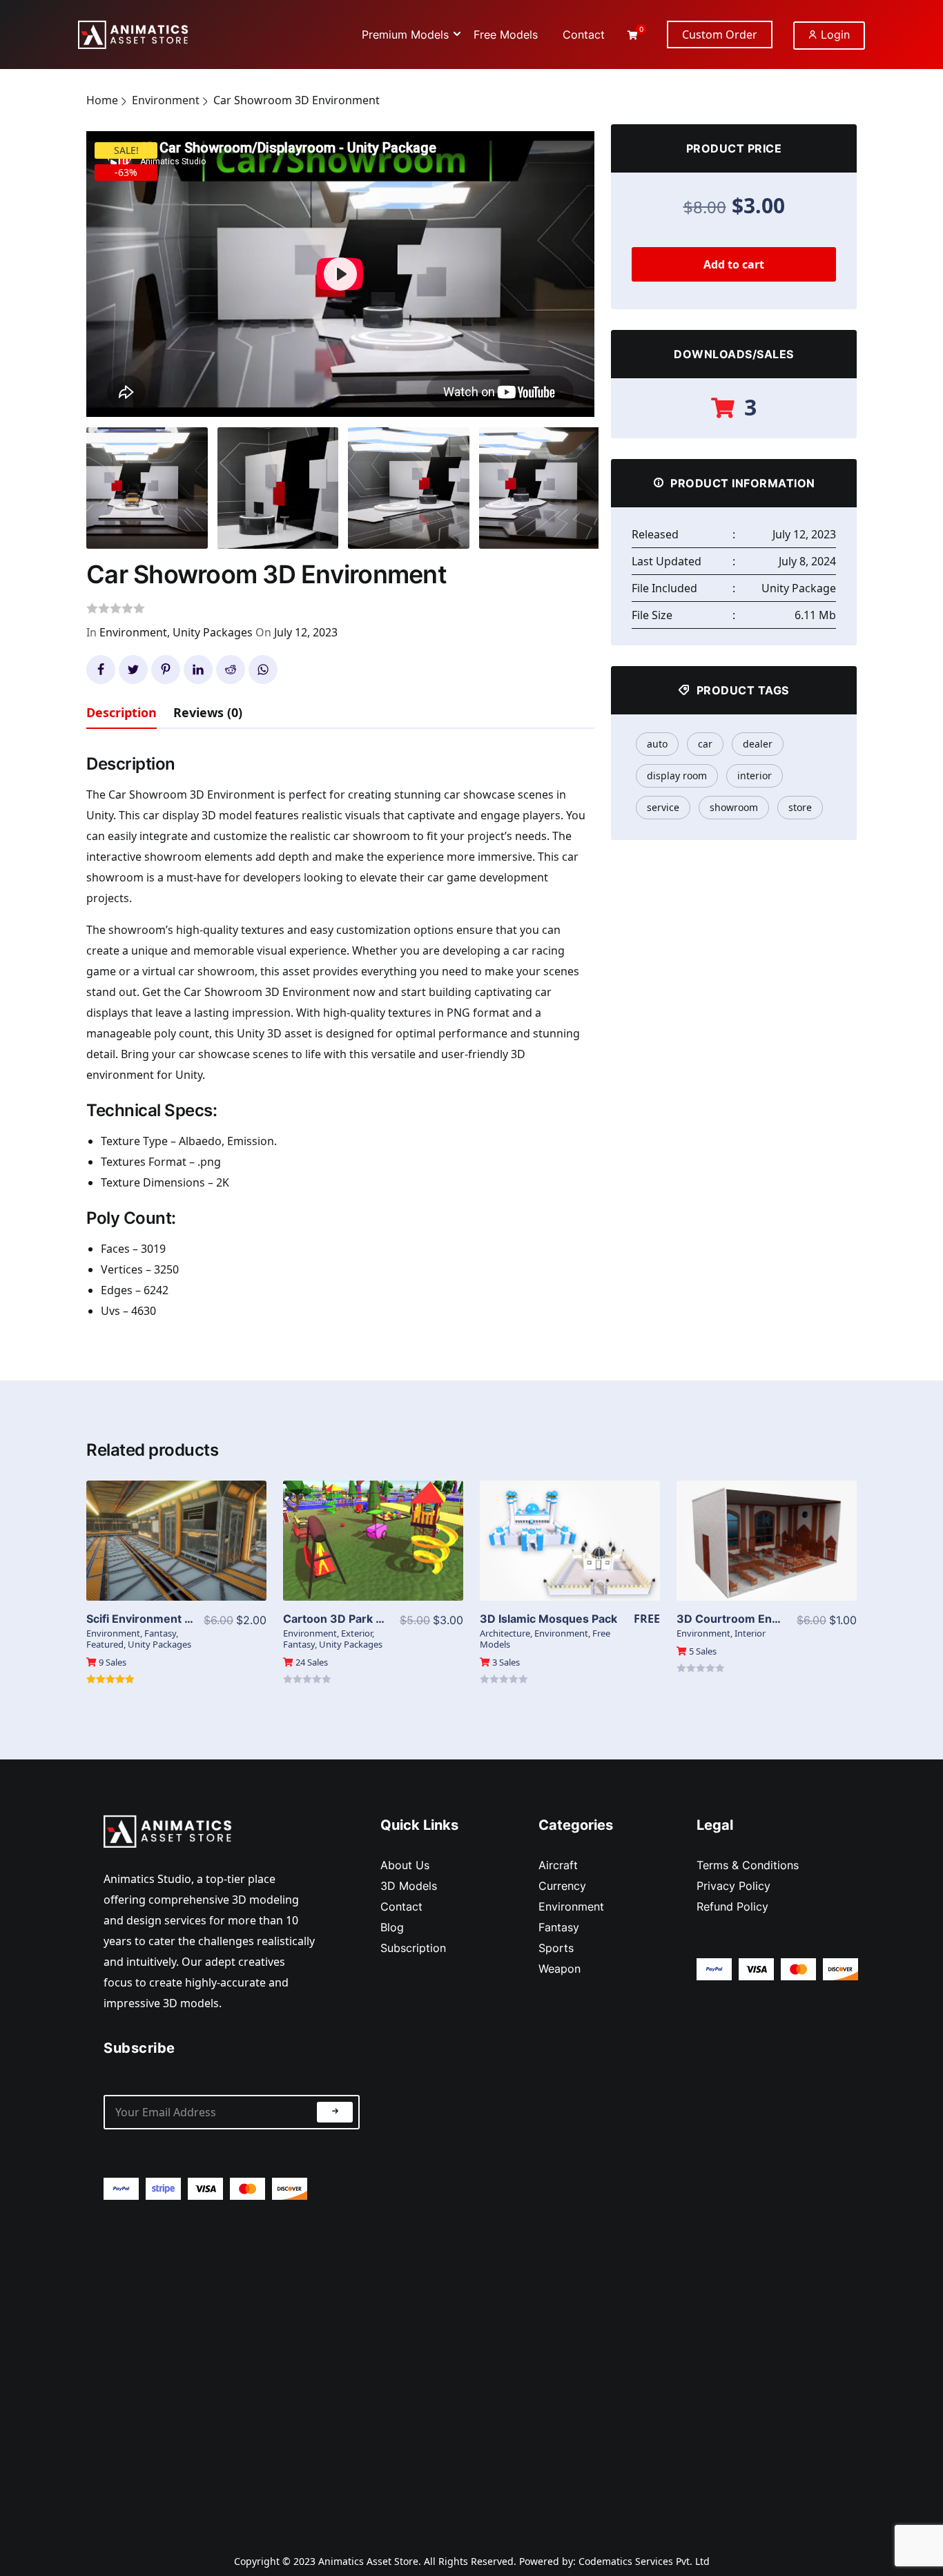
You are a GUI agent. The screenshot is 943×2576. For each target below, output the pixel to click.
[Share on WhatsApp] (263, 670)
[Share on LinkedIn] (198, 670)
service (663, 807)
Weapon (560, 1969)
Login (834, 35)
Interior (750, 1633)
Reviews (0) (208, 712)
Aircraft (558, 1865)
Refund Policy (732, 1906)
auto (657, 744)
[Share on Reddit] (231, 670)
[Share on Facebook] (101, 670)
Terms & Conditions (748, 1865)
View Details (177, 1530)
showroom (734, 807)
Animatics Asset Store (368, 2561)
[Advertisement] (232, 2365)
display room (677, 775)
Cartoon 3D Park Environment (364, 1619)
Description (121, 712)
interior (755, 775)
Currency (562, 1886)
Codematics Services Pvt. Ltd (644, 2561)
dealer (758, 744)
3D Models (409, 1886)
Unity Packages (213, 632)
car (705, 744)
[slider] (275, 399)
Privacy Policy (733, 1886)
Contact (401, 1906)
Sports (556, 1948)
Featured (105, 1644)
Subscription (413, 1948)
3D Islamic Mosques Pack (548, 1619)
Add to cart (734, 264)
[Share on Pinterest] (166, 670)
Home (102, 100)
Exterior (357, 1633)
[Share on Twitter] (133, 670)
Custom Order (720, 35)
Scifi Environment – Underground (176, 1619)
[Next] (576, 261)
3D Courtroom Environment (752, 1619)
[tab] (121, 715)
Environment (166, 100)
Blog (392, 1927)
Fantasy (160, 1633)
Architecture (505, 1633)
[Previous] (114, 261)
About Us (405, 1865)
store (800, 807)
